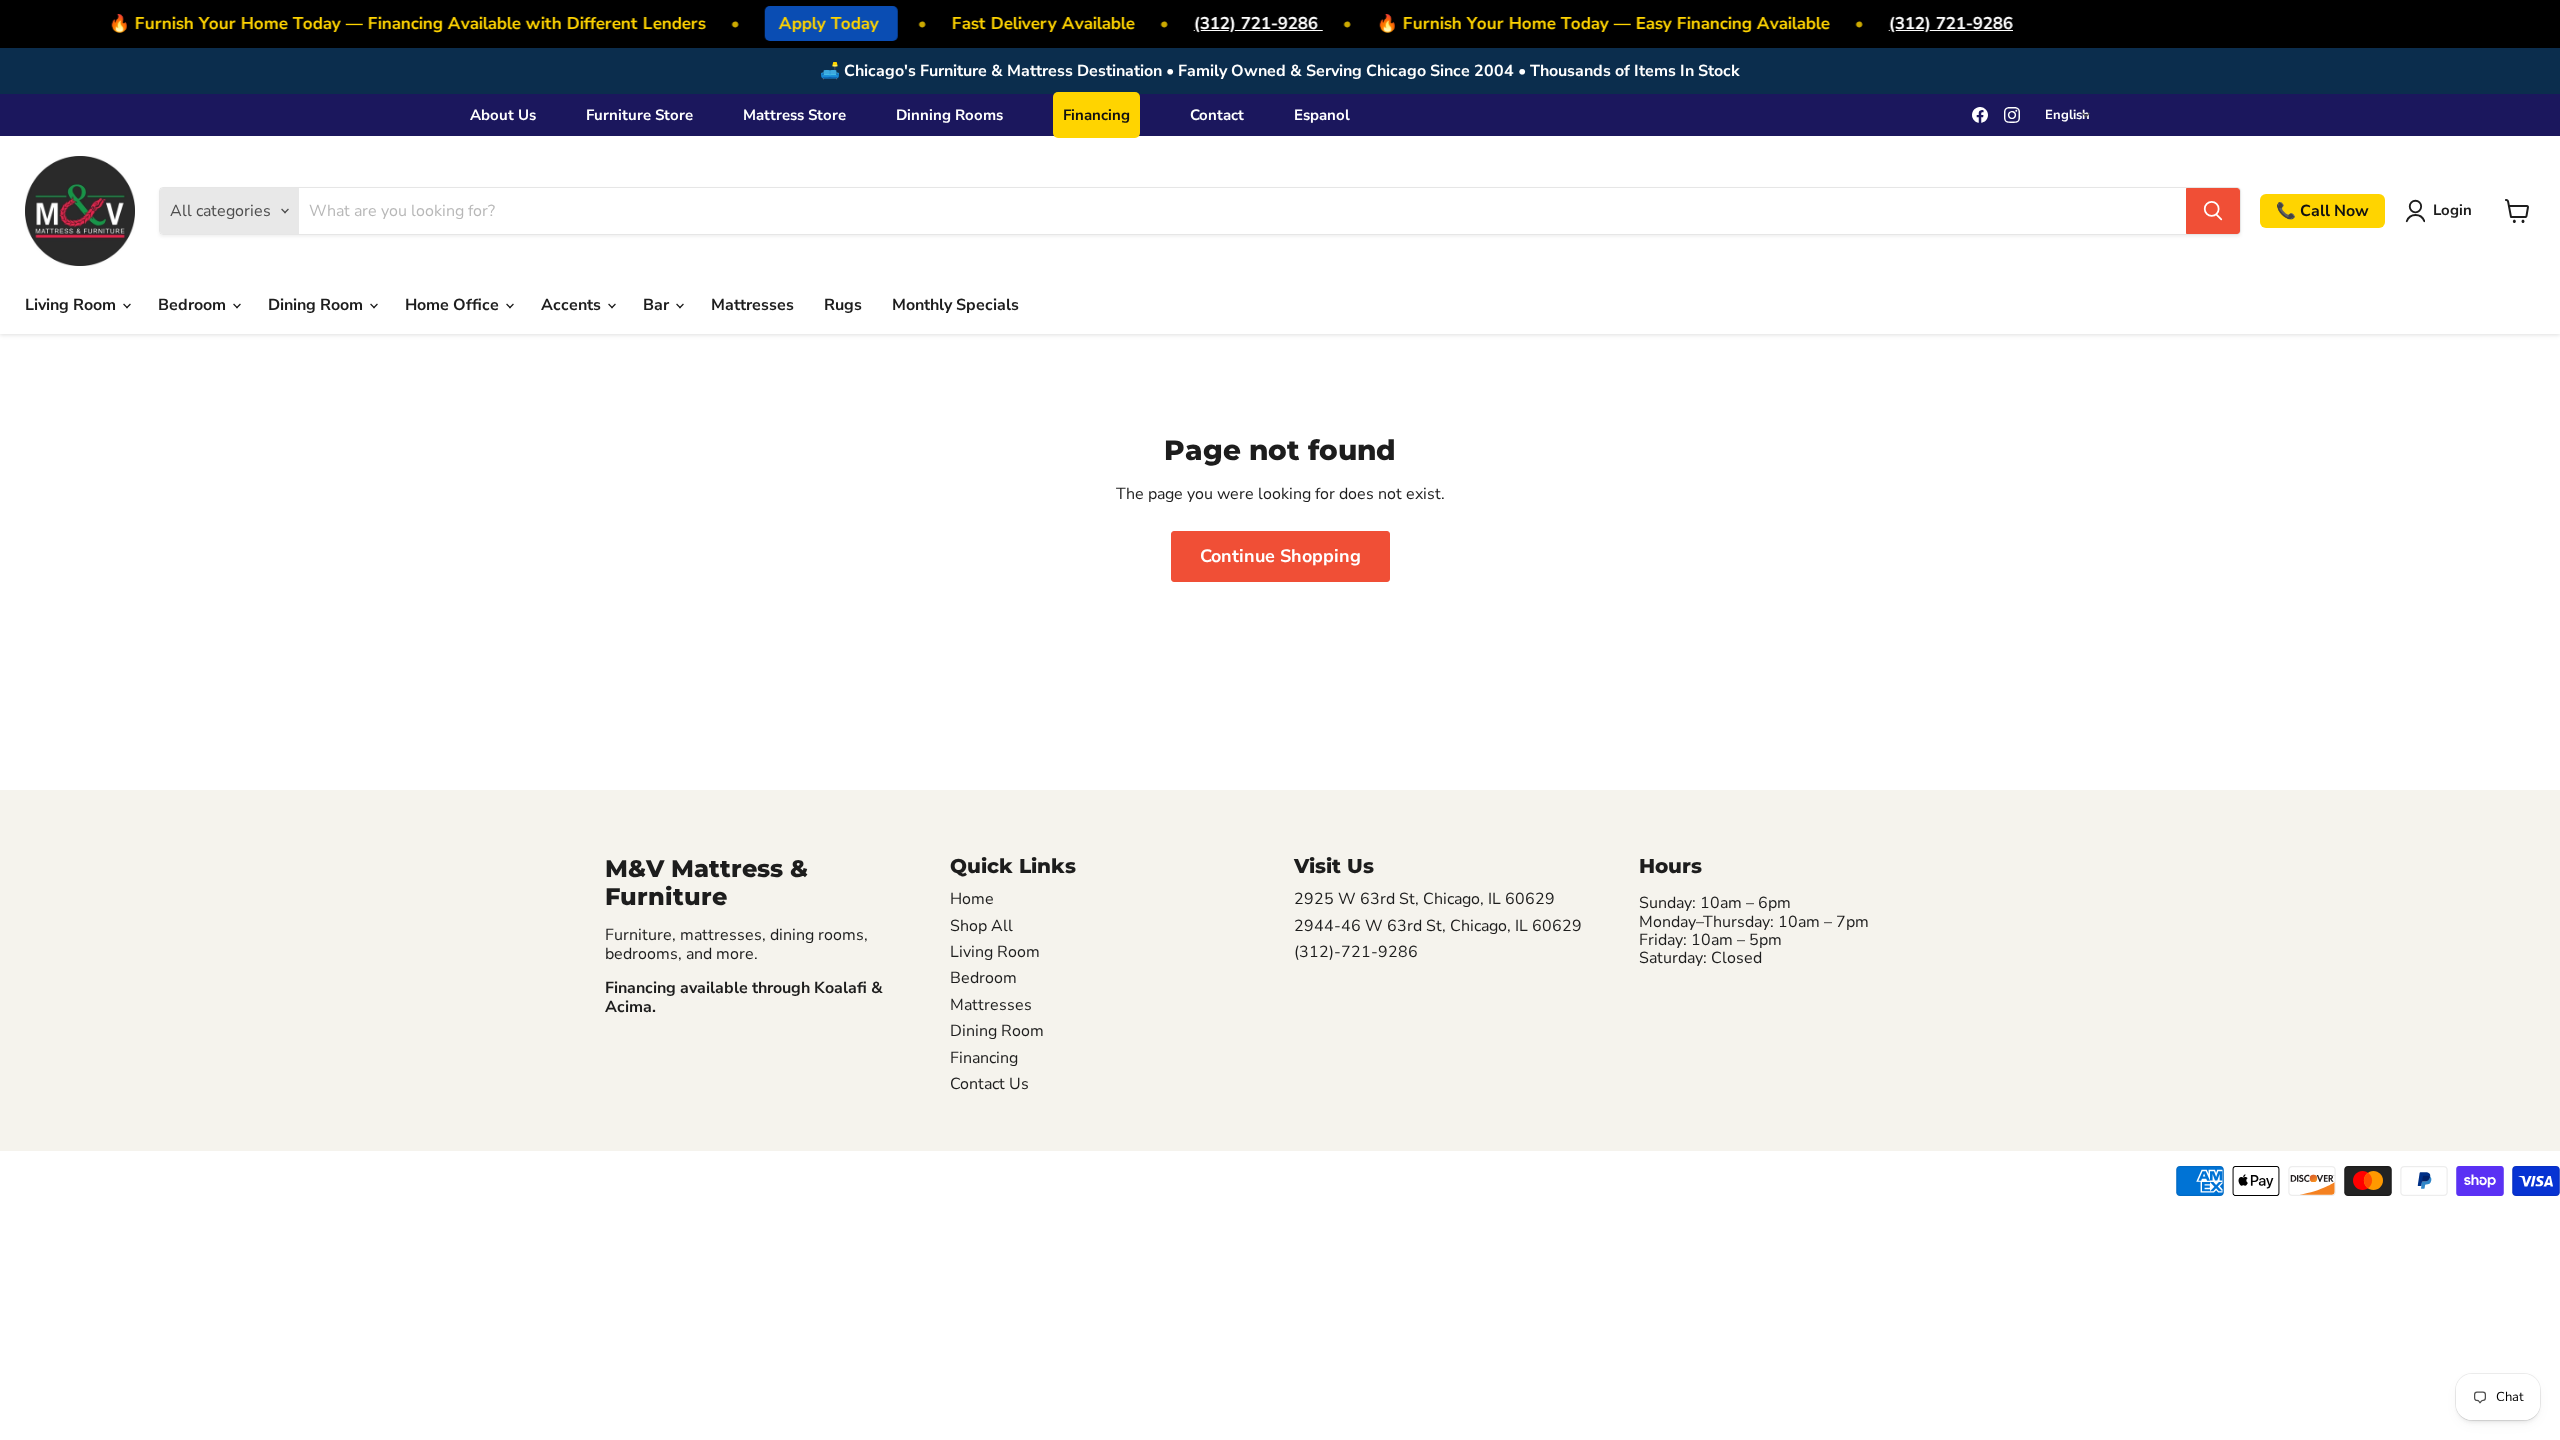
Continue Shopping (1280, 556)
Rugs (843, 305)
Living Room (72, 305)
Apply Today (819, 23)
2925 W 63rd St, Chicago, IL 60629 (1424, 899)
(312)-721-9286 (1356, 952)
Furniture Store (639, 115)
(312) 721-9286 (1246, 23)
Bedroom (194, 305)
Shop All (981, 926)
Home (972, 899)
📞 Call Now (2322, 211)
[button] (2442, 211)
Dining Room (317, 305)
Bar (658, 305)
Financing (1096, 115)
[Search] (2213, 211)
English (2067, 115)
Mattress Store (794, 115)
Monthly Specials (955, 305)
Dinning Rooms (949, 115)
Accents (573, 305)
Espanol (1322, 115)
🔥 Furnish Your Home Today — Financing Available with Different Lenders (398, 23)
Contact (1217, 115)
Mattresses (752, 305)
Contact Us (989, 1084)
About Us (503, 115)
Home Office (454, 305)
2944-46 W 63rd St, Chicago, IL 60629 (1438, 926)
